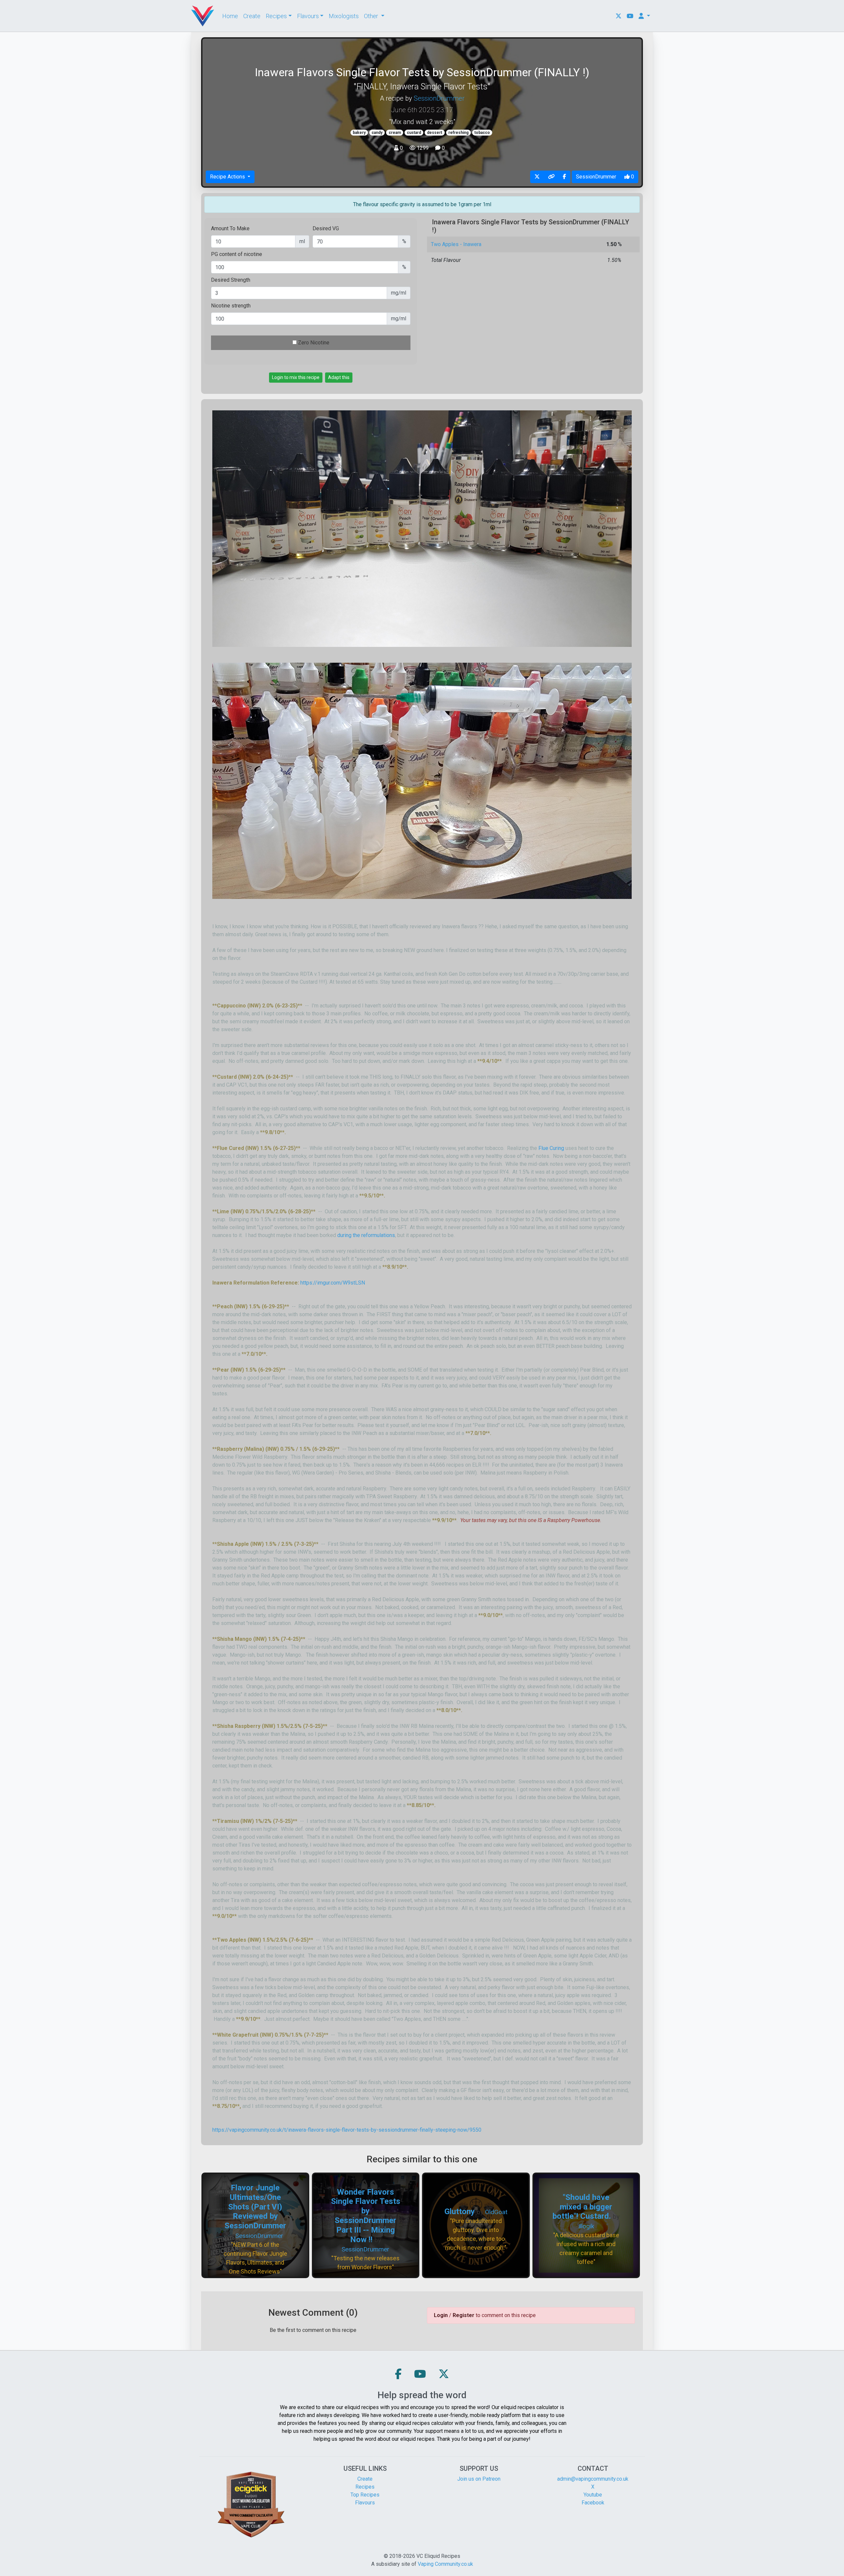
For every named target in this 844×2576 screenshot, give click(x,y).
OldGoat (496, 2212)
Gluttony (460, 2211)
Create (252, 16)
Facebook (593, 2503)
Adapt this (339, 377)
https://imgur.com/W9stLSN (333, 1283)
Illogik (586, 2226)
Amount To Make (230, 228)
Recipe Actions (228, 177)
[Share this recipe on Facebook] (564, 177)
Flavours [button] (308, 16)
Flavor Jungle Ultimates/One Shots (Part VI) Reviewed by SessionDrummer (255, 2207)
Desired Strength (231, 280)
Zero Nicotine (314, 343)
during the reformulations (366, 1235)
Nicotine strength (231, 306)
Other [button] (372, 16)
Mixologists (344, 16)
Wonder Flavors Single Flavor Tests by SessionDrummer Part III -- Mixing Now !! (366, 2216)
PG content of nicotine (237, 254)
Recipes (365, 2487)
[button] (398, 2374)
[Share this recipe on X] (537, 177)
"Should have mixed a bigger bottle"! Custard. (582, 2207)
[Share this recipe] (551, 177)
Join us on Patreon (479, 2479)
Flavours (365, 2503)
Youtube (593, 2495)
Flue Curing (551, 1148)
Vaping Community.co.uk (445, 2564)
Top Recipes (365, 2495)
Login (441, 2315)
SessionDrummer (439, 98)
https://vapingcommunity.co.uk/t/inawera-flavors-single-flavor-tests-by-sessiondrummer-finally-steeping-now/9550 (347, 2130)
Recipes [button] (276, 16)
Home (230, 16)
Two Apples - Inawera (456, 244)
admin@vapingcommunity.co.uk (593, 2479)
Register (464, 2315)
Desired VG (326, 228)
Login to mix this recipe (296, 377)
